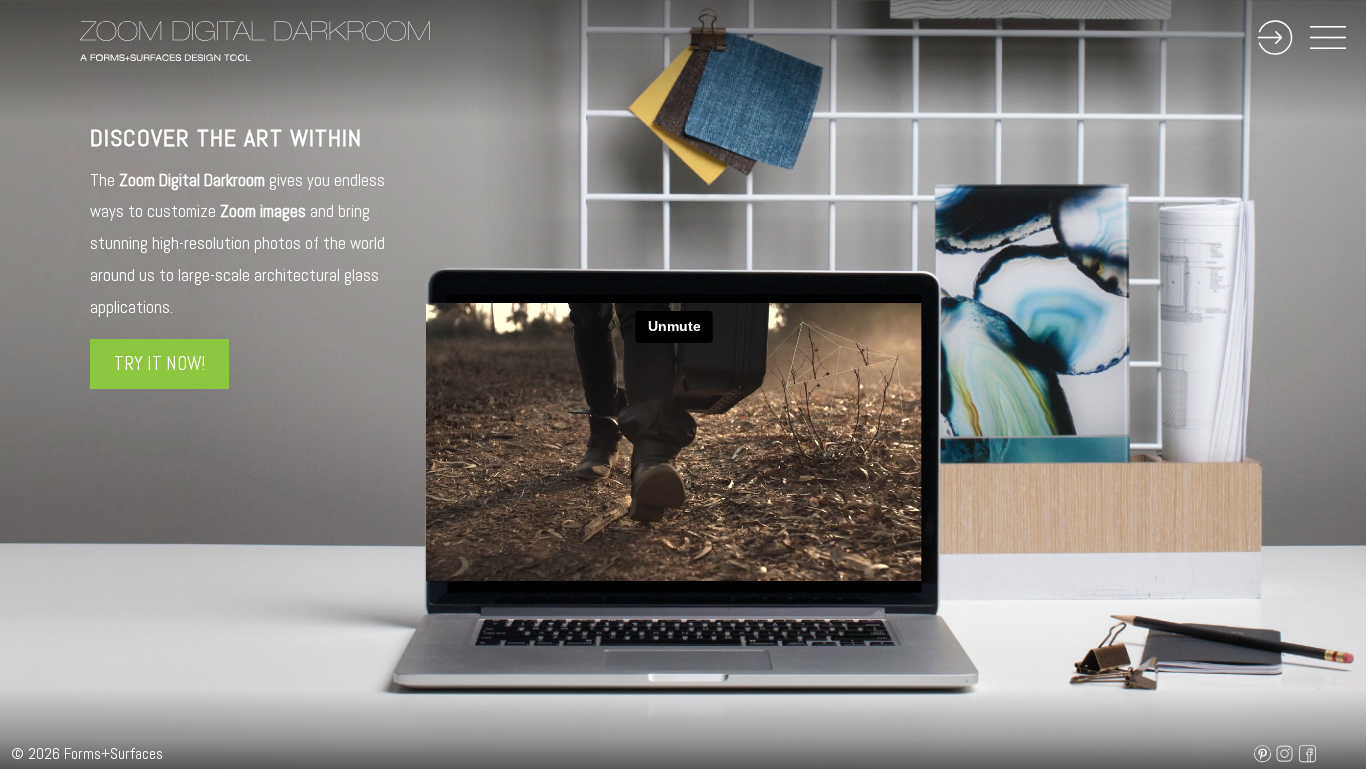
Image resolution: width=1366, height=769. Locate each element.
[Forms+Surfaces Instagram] (1279, 754)
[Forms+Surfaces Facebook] (1302, 754)
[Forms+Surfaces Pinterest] (1257, 754)
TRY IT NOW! (159, 363)
